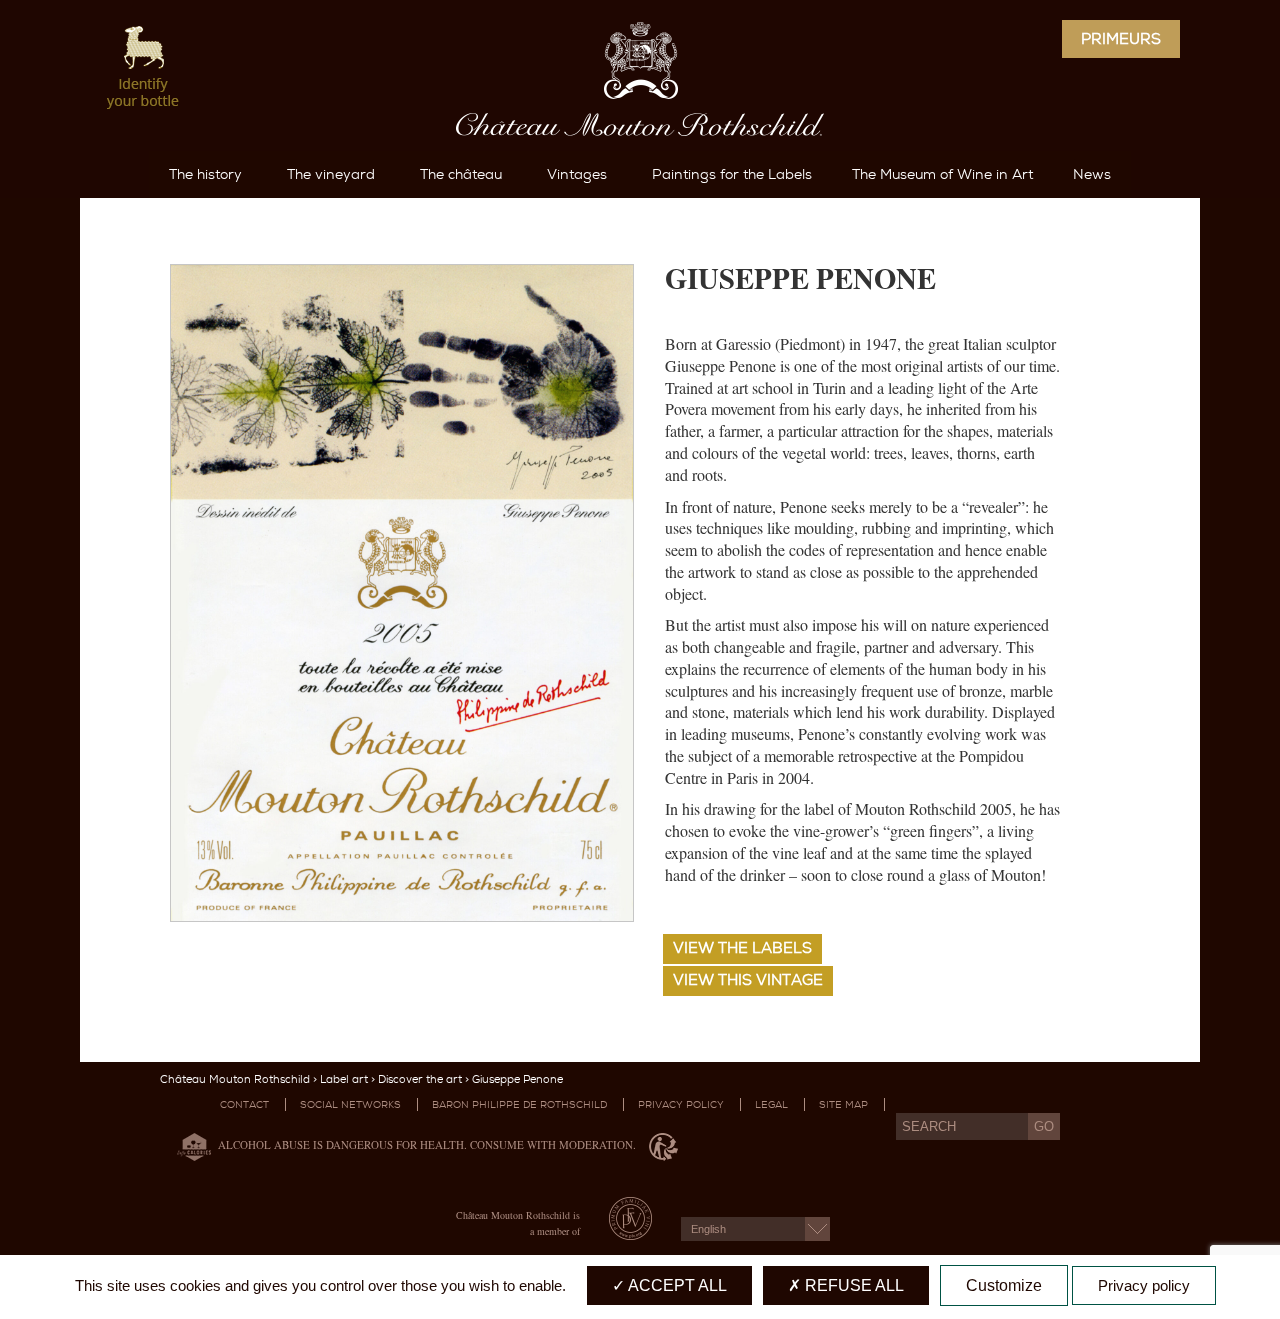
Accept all (676, 1285)
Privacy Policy (681, 1104)
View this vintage (748, 980)
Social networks (350, 1104)
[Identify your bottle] (144, 69)
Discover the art (420, 1079)
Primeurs (1121, 39)
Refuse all (852, 1285)
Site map (843, 1104)
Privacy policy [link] (1144, 1285)
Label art (344, 1079)
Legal (771, 1104)
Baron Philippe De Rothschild (519, 1104)
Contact (244, 1104)
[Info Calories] (190, 1145)
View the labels (742, 948)
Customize (1004, 1285)
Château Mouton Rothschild (235, 1079)
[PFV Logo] (630, 1233)
